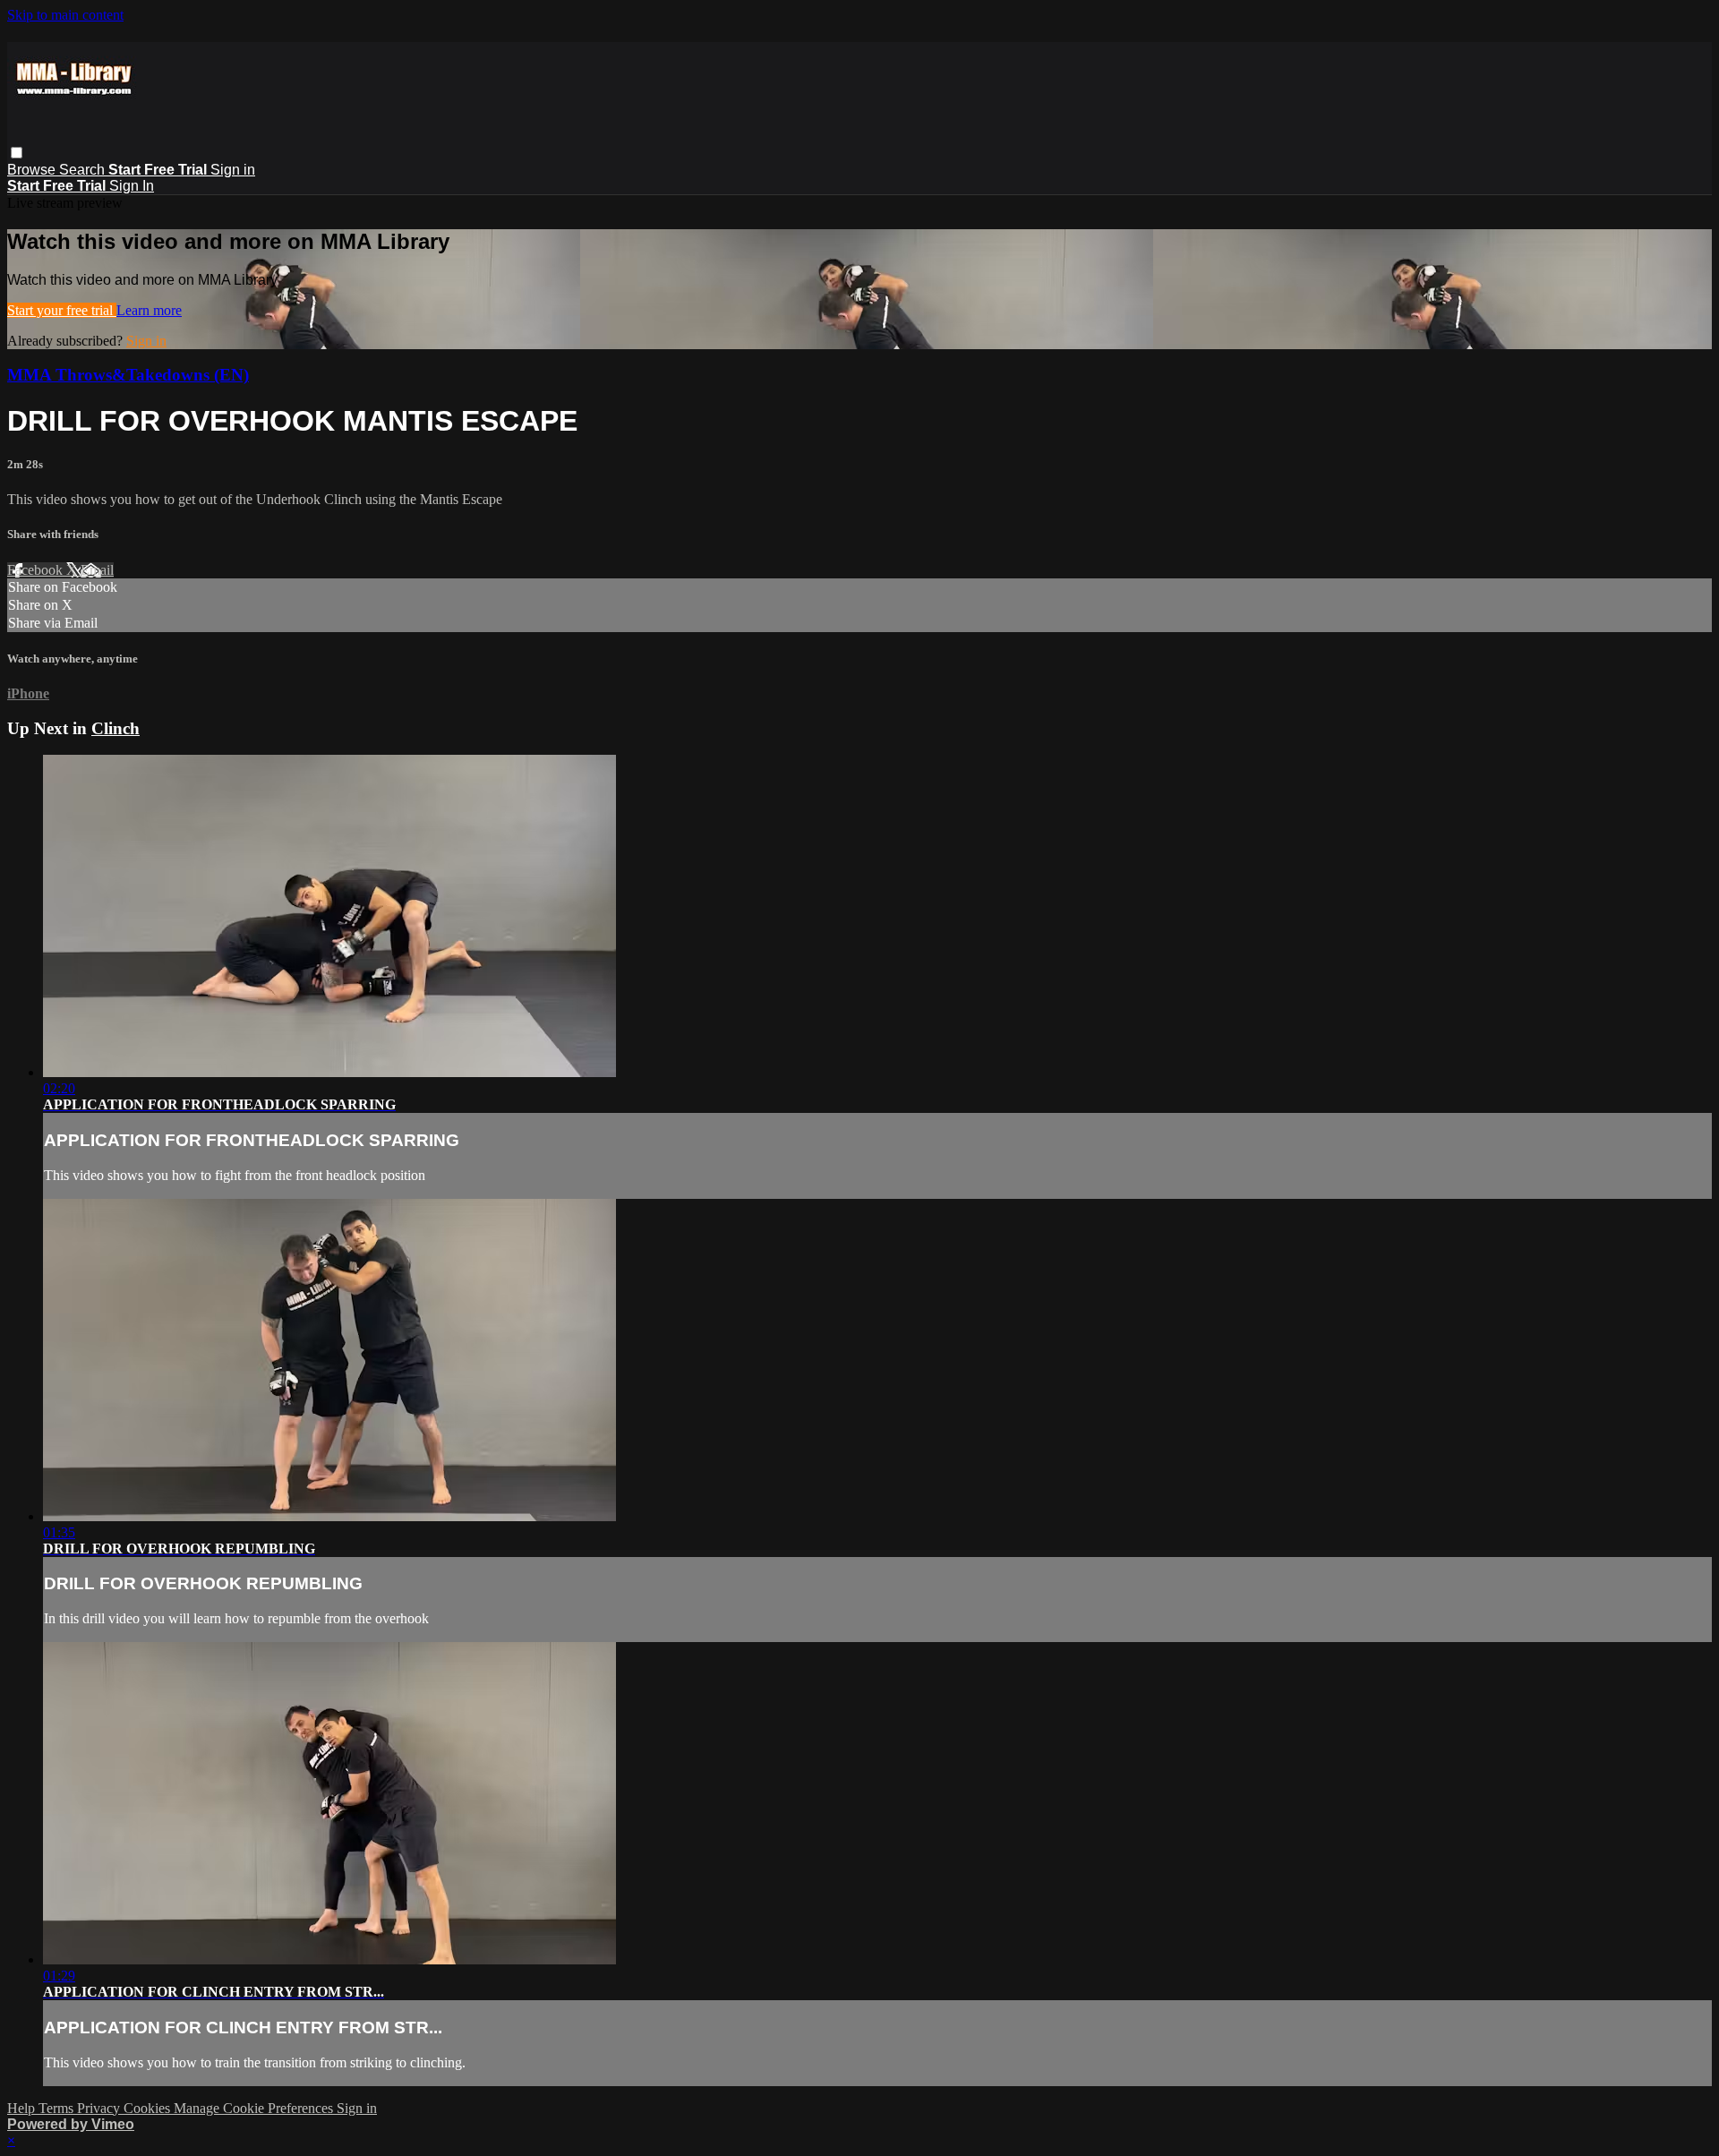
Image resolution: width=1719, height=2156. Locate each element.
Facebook (37, 570)
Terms (58, 2108)
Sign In (132, 186)
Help (23, 2108)
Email (97, 570)
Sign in (233, 170)
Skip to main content (65, 15)
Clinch (115, 728)
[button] (17, 153)
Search (84, 170)
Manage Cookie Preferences (255, 2108)
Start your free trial (62, 310)
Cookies (149, 2108)
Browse (33, 170)
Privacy (100, 2108)
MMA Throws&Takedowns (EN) (128, 375)
